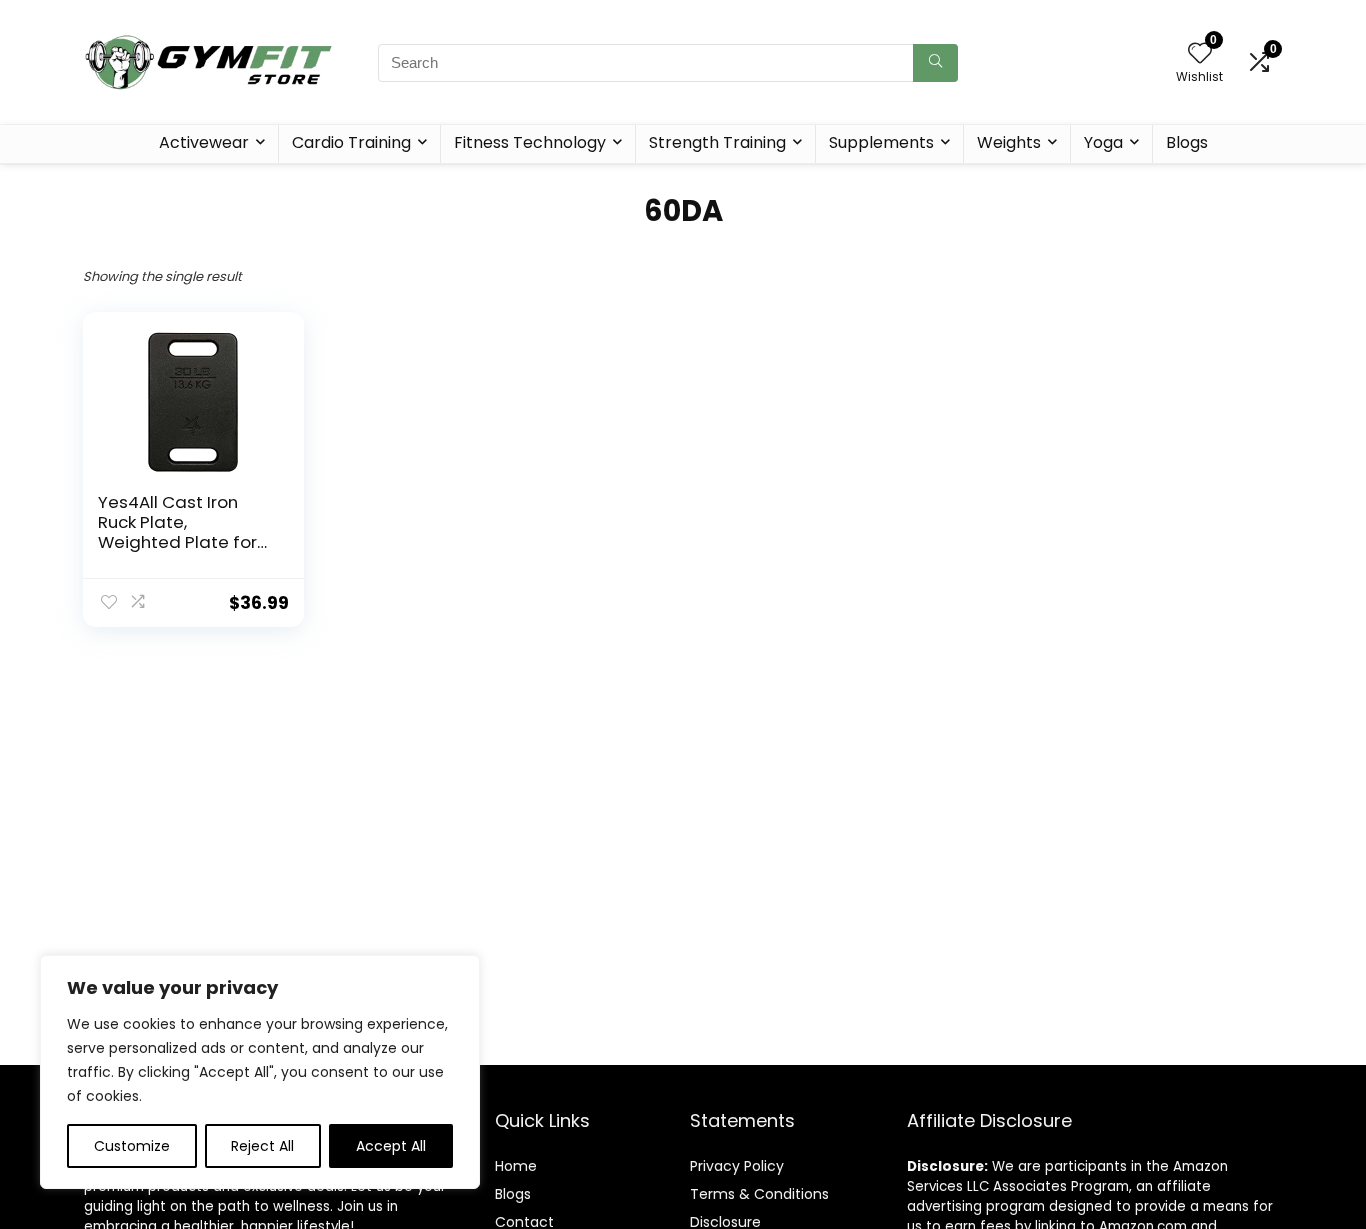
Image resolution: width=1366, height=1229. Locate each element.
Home (516, 1166)
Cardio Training (351, 142)
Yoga (1103, 142)
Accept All (391, 1146)
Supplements (881, 142)
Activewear (204, 142)
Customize (132, 1146)
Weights (1009, 142)
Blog (509, 1194)
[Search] (935, 63)
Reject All (262, 1146)
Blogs (1187, 142)
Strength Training (717, 142)
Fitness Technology (530, 142)
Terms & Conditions (759, 1194)
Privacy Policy (737, 1166)
